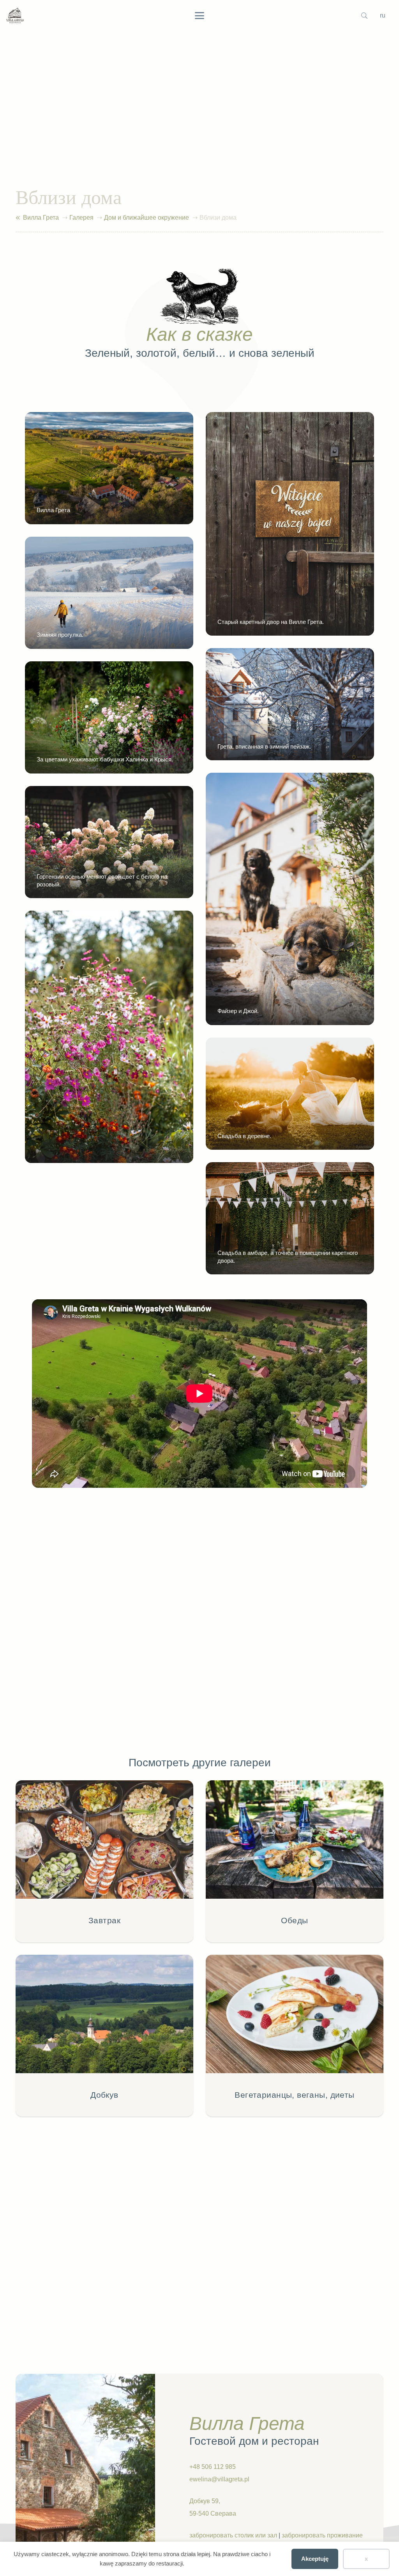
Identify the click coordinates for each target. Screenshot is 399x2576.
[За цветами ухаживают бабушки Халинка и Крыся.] (109, 717)
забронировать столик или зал (233, 2535)
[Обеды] (295, 1861)
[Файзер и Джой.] (290, 899)
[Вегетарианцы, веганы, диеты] (295, 2036)
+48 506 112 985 (213, 2467)
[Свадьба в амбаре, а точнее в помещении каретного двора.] (290, 1218)
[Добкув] (104, 2036)
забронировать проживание (322, 2535)
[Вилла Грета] (109, 468)
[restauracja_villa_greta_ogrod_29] (109, 1037)
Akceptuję (315, 2559)
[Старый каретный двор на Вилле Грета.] (290, 524)
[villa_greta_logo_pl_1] (15, 16)
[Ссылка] (18, 218)
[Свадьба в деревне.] (290, 1094)
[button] (199, 16)
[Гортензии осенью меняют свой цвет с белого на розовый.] (109, 842)
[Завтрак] (104, 1861)
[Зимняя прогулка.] (109, 593)
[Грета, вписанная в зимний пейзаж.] (290, 704)
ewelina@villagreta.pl (219, 2479)
